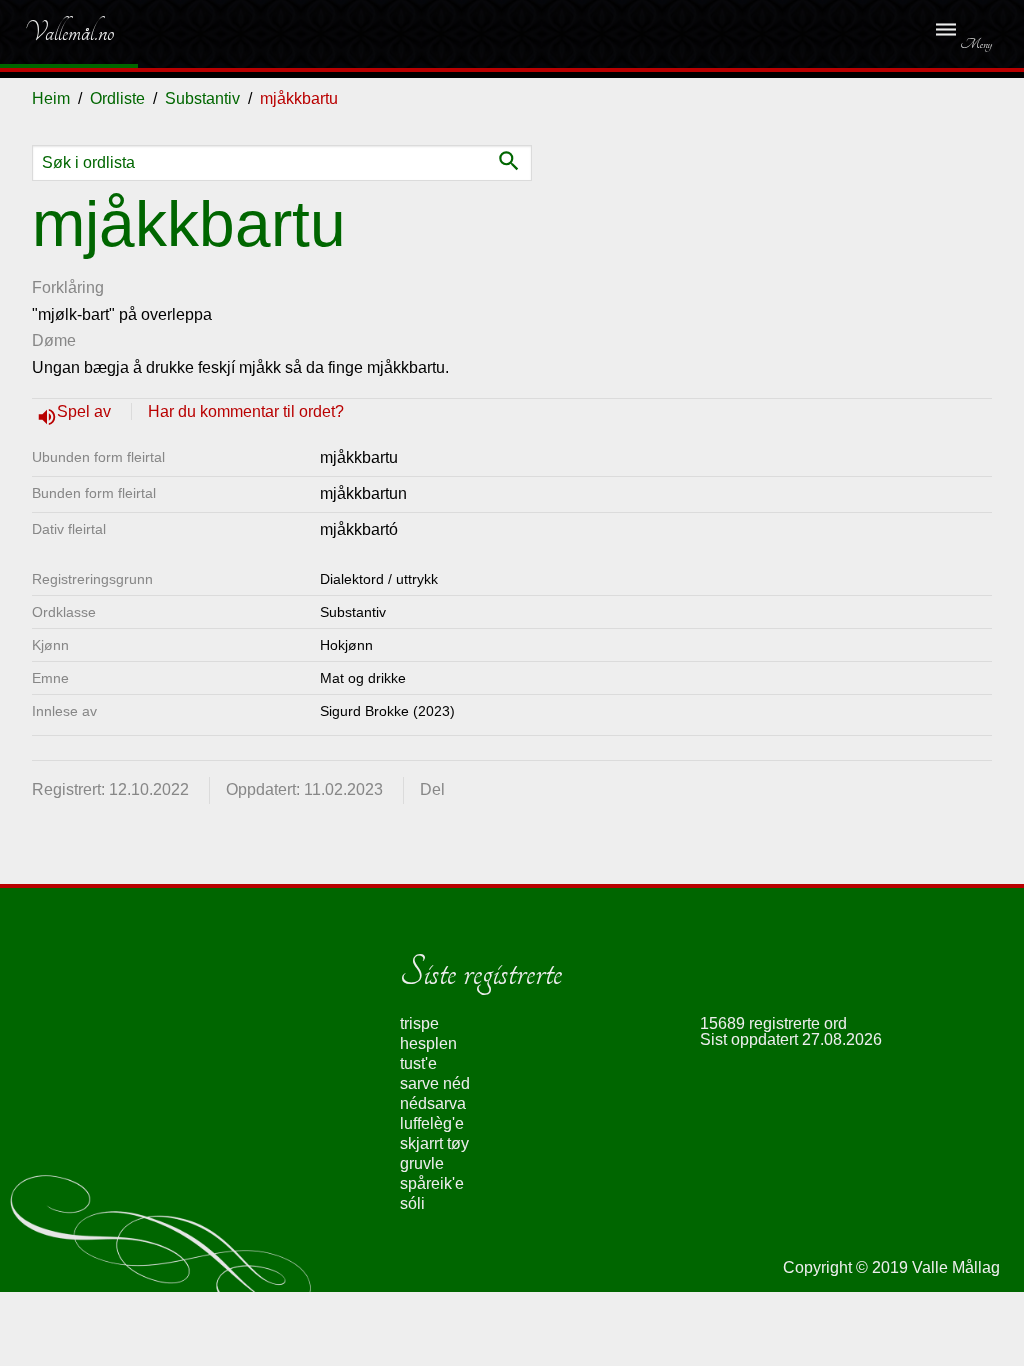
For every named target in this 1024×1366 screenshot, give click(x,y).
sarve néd (435, 1083)
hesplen (428, 1043)
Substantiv (202, 98)
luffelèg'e (432, 1123)
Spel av (86, 411)
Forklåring (68, 287)
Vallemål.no (54, 32)
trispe (419, 1023)
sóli (412, 1203)
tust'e (418, 1063)
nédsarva (433, 1103)
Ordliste (117, 98)
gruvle (422, 1163)
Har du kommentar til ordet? (246, 411)
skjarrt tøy (434, 1143)
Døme (54, 340)
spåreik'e (432, 1183)
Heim (51, 98)
